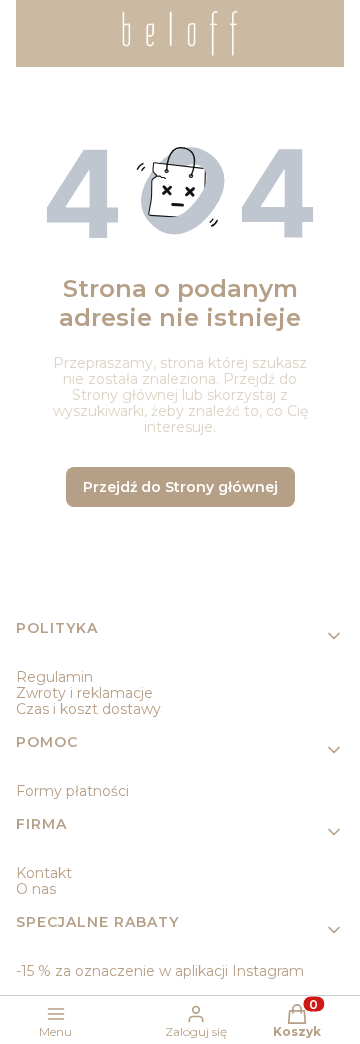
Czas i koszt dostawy (88, 709)
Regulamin (54, 677)
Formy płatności (72, 791)
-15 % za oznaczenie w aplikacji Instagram (160, 971)
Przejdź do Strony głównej (180, 487)
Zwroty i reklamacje (84, 693)
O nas (36, 889)
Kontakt (44, 873)
